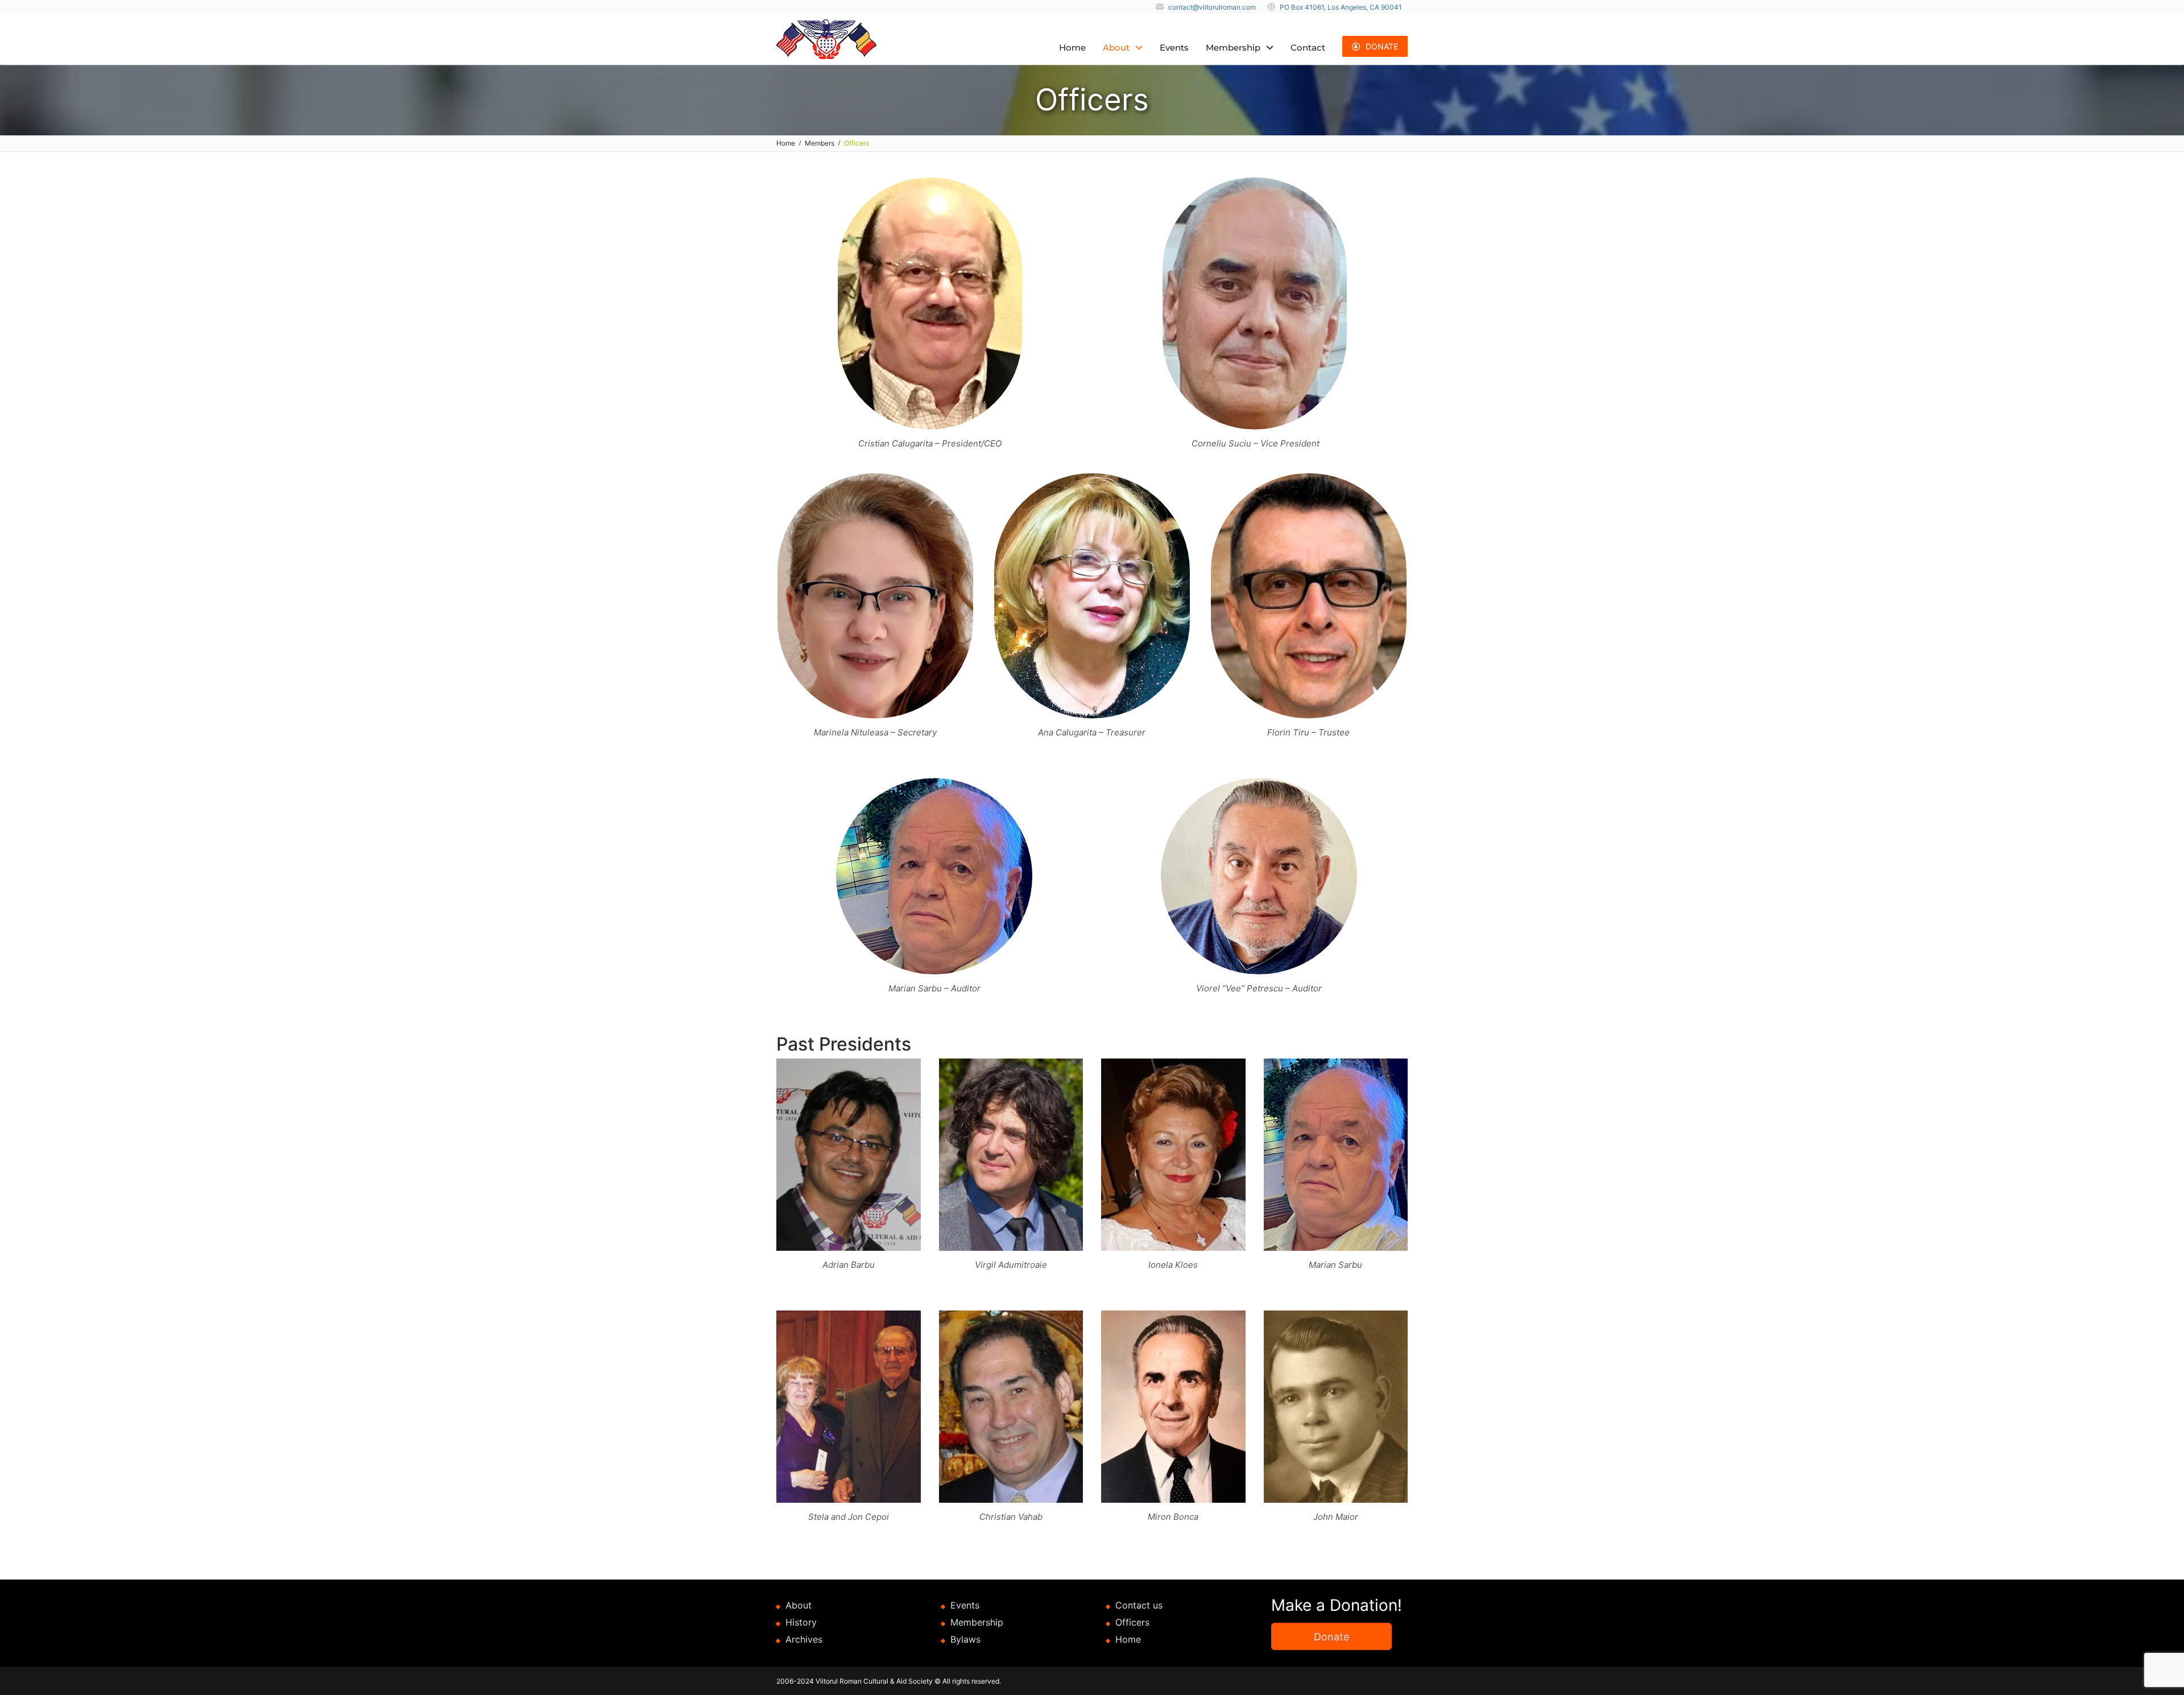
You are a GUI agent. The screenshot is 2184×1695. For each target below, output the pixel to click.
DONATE (1382, 46)
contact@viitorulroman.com (1212, 7)
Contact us (1139, 1605)
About (1116, 47)
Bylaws (965, 1639)
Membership (1233, 47)
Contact (1308, 47)
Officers (1132, 1622)
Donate (1331, 1637)
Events (1174, 47)
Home (1072, 47)
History (801, 1622)
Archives (804, 1639)
